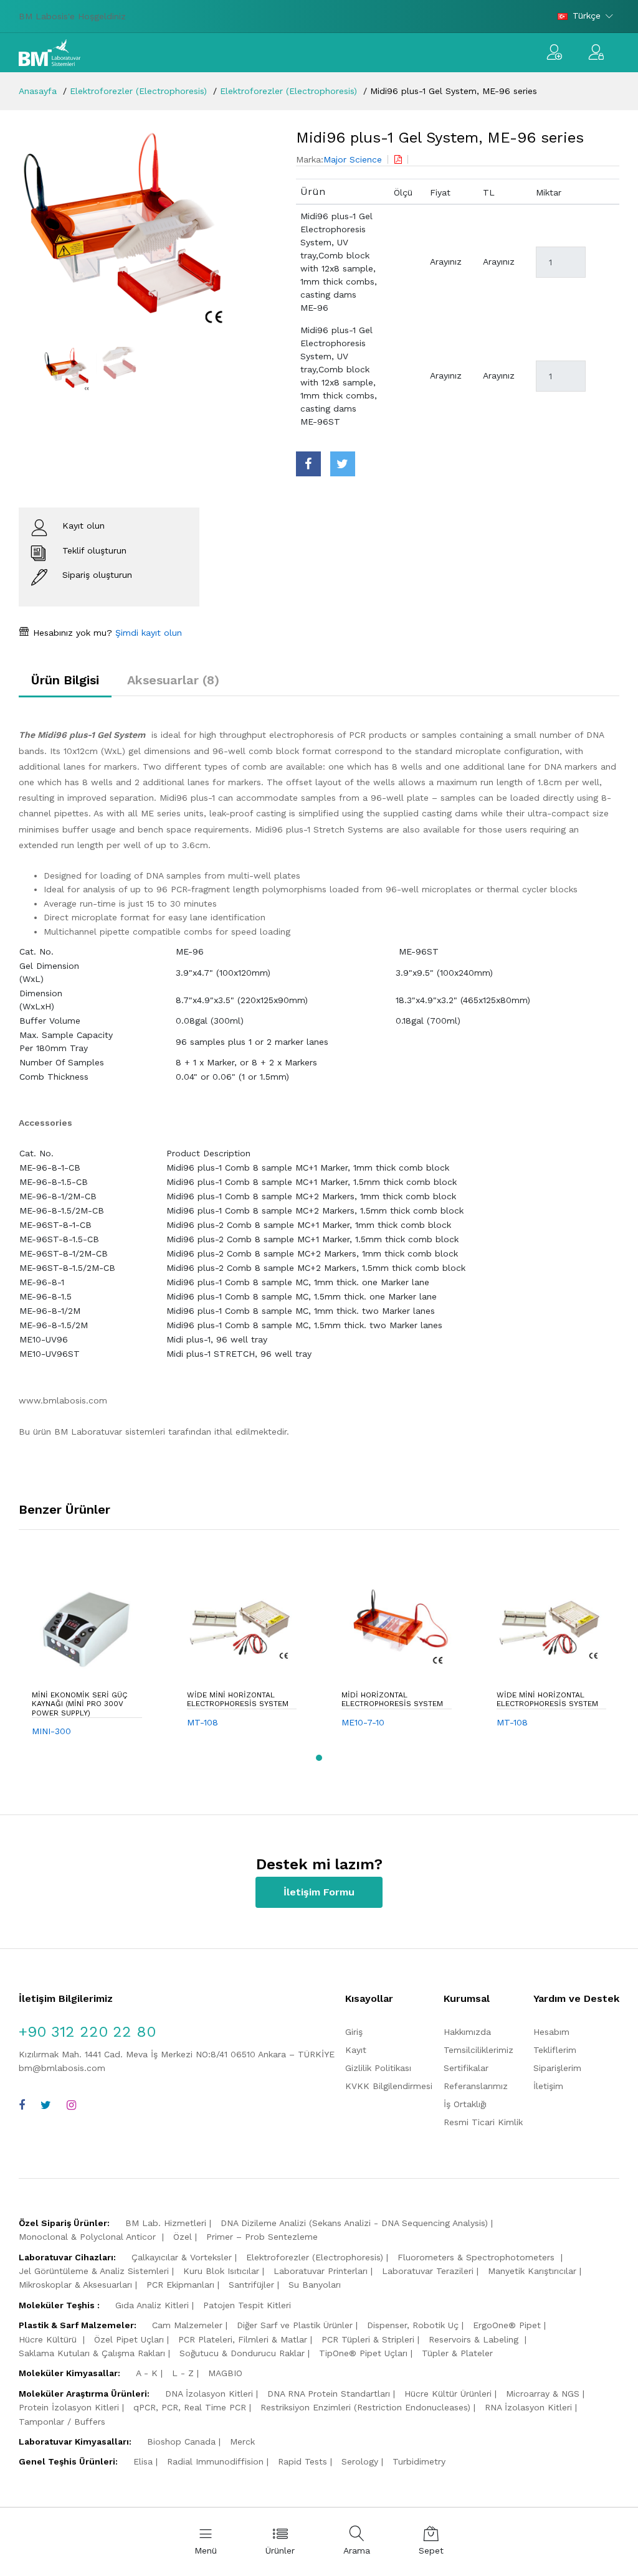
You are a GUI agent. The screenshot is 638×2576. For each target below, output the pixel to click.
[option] (148, 229)
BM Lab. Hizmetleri (166, 2223)
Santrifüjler (251, 2285)
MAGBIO (225, 2373)
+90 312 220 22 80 (87, 2032)
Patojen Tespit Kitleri (247, 2305)
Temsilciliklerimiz (478, 2050)
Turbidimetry (419, 2461)
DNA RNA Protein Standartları (329, 2394)
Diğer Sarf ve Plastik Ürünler (295, 2325)
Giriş (354, 2032)
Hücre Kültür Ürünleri (448, 2394)
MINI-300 (51, 1731)
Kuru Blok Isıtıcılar (221, 2271)
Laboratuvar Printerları (321, 2271)
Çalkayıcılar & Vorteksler (182, 2257)
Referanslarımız (476, 2086)
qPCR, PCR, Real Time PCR (190, 2407)
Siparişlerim (557, 2068)
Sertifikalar (466, 2068)
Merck (242, 2442)
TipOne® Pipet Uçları (363, 2353)
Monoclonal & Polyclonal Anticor (89, 2237)
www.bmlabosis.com (63, 1400)
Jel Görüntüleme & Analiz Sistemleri (94, 2271)
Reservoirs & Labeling (475, 2339)
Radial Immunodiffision (215, 2461)
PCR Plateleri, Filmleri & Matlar (243, 2339)
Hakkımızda (467, 2032)
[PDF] (398, 159)
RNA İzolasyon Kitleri (528, 2407)
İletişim (548, 2086)
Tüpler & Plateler (457, 2353)
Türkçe (587, 16)
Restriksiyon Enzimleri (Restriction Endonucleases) (365, 2407)
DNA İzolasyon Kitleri (209, 2394)
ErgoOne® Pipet (507, 2325)
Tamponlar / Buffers (62, 2422)
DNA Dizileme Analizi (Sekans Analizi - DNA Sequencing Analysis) (354, 2223)
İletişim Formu (319, 1892)
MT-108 (202, 1722)
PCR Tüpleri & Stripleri (368, 2339)
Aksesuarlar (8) (173, 680)
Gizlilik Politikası (378, 2068)
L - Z (183, 2373)
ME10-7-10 (363, 1722)
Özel (183, 2237)
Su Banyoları (315, 2285)
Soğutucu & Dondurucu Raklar (242, 2353)
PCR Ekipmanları (180, 2285)
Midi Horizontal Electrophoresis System (392, 1699)
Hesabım (551, 2032)
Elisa (143, 2461)
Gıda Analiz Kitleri (152, 2305)
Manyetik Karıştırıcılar (532, 2271)
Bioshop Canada (181, 2442)
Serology (360, 2461)
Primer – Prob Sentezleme (262, 2237)
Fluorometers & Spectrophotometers (478, 2257)
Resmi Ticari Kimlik (483, 2122)
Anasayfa (38, 91)
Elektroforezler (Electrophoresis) (138, 91)
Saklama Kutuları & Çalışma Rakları (92, 2353)
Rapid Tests (302, 2461)
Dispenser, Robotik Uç (413, 2325)
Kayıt (356, 2050)
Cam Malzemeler (187, 2325)
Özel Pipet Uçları (129, 2339)
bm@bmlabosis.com (62, 2068)
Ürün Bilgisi (65, 680)
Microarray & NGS (543, 2394)
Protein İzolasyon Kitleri (69, 2407)
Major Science (353, 159)
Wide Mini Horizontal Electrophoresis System (238, 1699)
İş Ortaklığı (465, 2104)
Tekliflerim (555, 2050)
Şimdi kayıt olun (147, 633)
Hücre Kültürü (49, 2339)
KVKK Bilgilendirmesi (389, 2086)
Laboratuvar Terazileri (428, 2271)
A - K (147, 2373)
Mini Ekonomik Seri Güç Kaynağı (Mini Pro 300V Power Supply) (80, 1704)
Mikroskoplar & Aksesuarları (75, 2285)
